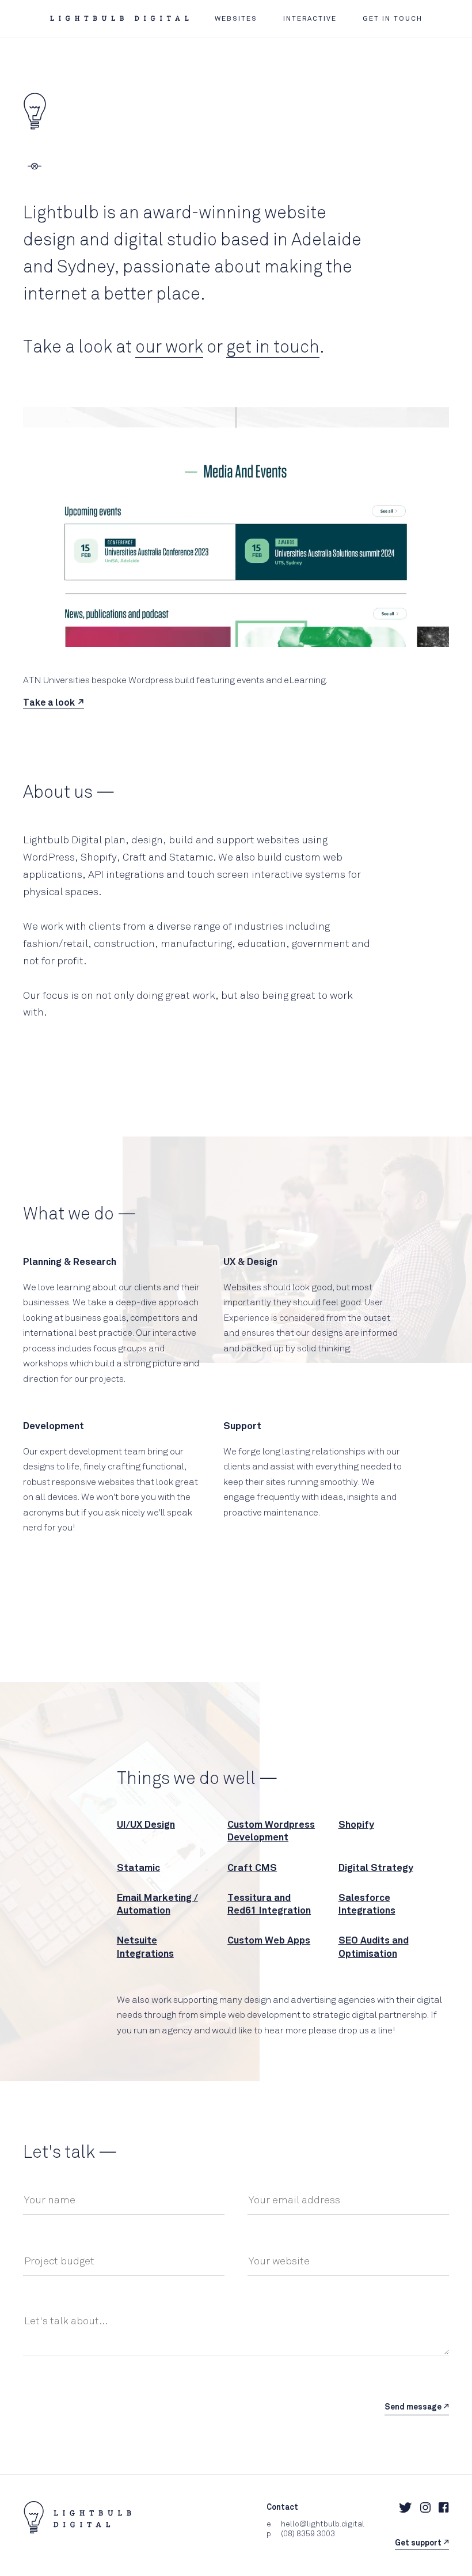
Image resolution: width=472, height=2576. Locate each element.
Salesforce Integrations (367, 1904)
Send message (413, 2407)
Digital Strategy (376, 1867)
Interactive (310, 18)
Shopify (356, 1824)
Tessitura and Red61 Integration (269, 1904)
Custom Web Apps (269, 1940)
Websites (236, 18)
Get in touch (393, 18)
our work (169, 347)
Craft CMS (252, 1867)
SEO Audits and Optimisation (374, 1946)
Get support (418, 2543)
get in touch (273, 347)
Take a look (49, 702)
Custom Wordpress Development (271, 1831)
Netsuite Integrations (145, 1946)
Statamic (138, 1867)
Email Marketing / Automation (157, 1904)
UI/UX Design (146, 1824)
